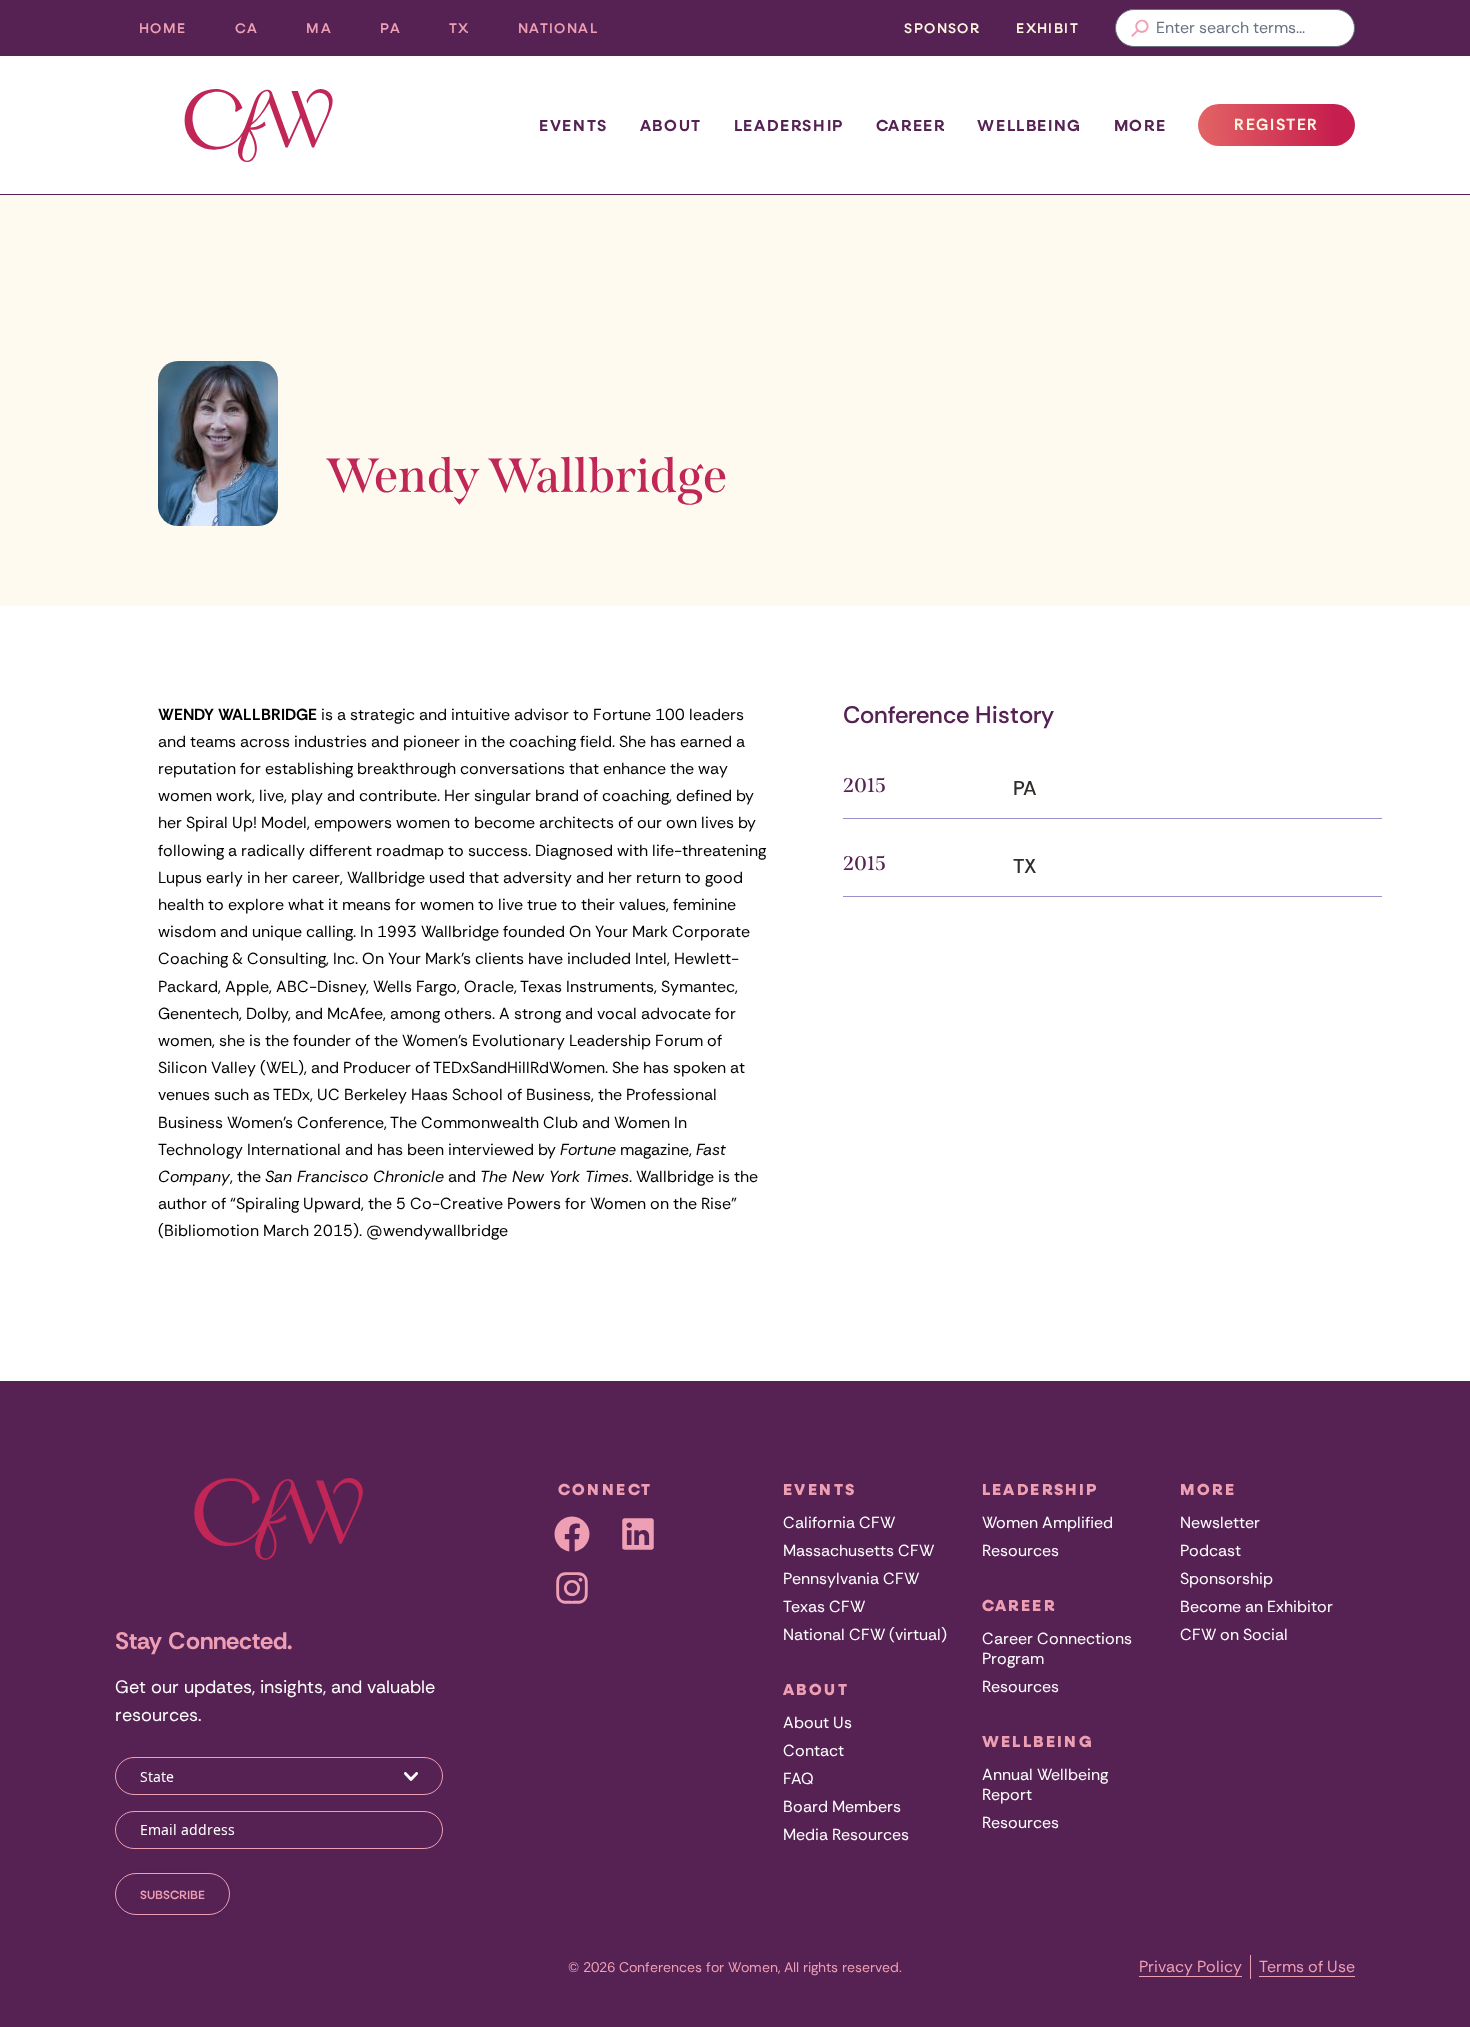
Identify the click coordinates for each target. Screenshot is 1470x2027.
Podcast (1210, 1550)
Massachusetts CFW (858, 1550)
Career (911, 125)
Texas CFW (824, 1606)
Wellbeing (1029, 125)
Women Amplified (1047, 1522)
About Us (817, 1722)
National (570, 32)
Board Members (842, 1806)
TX (471, 32)
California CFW (839, 1522)
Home (163, 27)
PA (402, 32)
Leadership (789, 125)
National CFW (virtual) (865, 1634)
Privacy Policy (1190, 1966)
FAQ (798, 1778)
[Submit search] (1140, 28)
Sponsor (942, 27)
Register (1294, 130)
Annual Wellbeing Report (1045, 1784)
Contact (813, 1750)
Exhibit (1047, 27)
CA (259, 32)
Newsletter (1220, 1522)
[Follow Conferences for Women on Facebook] (572, 1534)
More (1140, 125)
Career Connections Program (1057, 1648)
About (671, 125)
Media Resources (846, 1834)
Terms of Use (1307, 1966)
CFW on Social (1234, 1634)
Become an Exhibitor (1256, 1606)
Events (573, 125)
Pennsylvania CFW (851, 1578)
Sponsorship (1226, 1578)
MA (331, 32)
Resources (1020, 1550)
